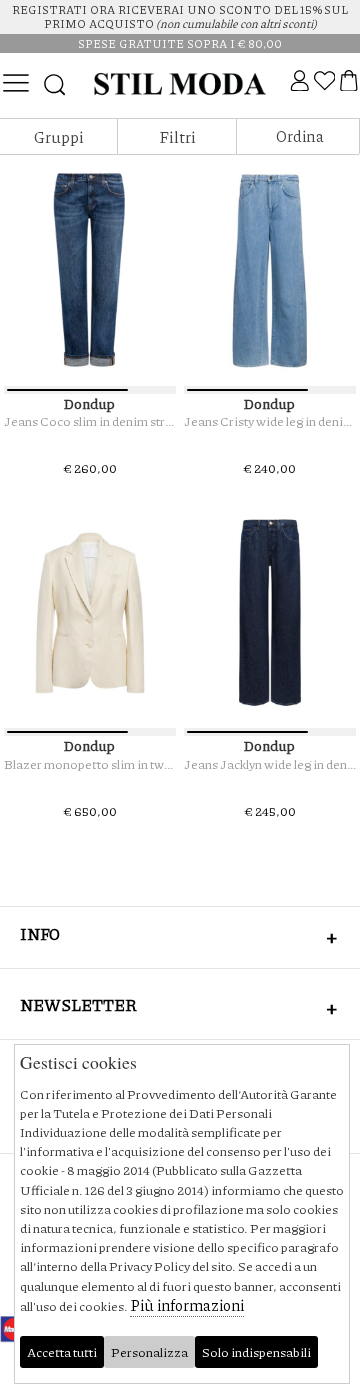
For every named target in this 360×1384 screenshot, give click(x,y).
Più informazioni (187, 1305)
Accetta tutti (62, 1352)
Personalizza (149, 1352)
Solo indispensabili (256, 1352)
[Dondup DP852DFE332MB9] (270, 270)
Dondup (89, 403)
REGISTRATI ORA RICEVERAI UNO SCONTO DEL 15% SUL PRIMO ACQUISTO (180, 16)
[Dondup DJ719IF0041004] (90, 612)
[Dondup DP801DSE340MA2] (90, 270)
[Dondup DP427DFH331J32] (270, 612)
